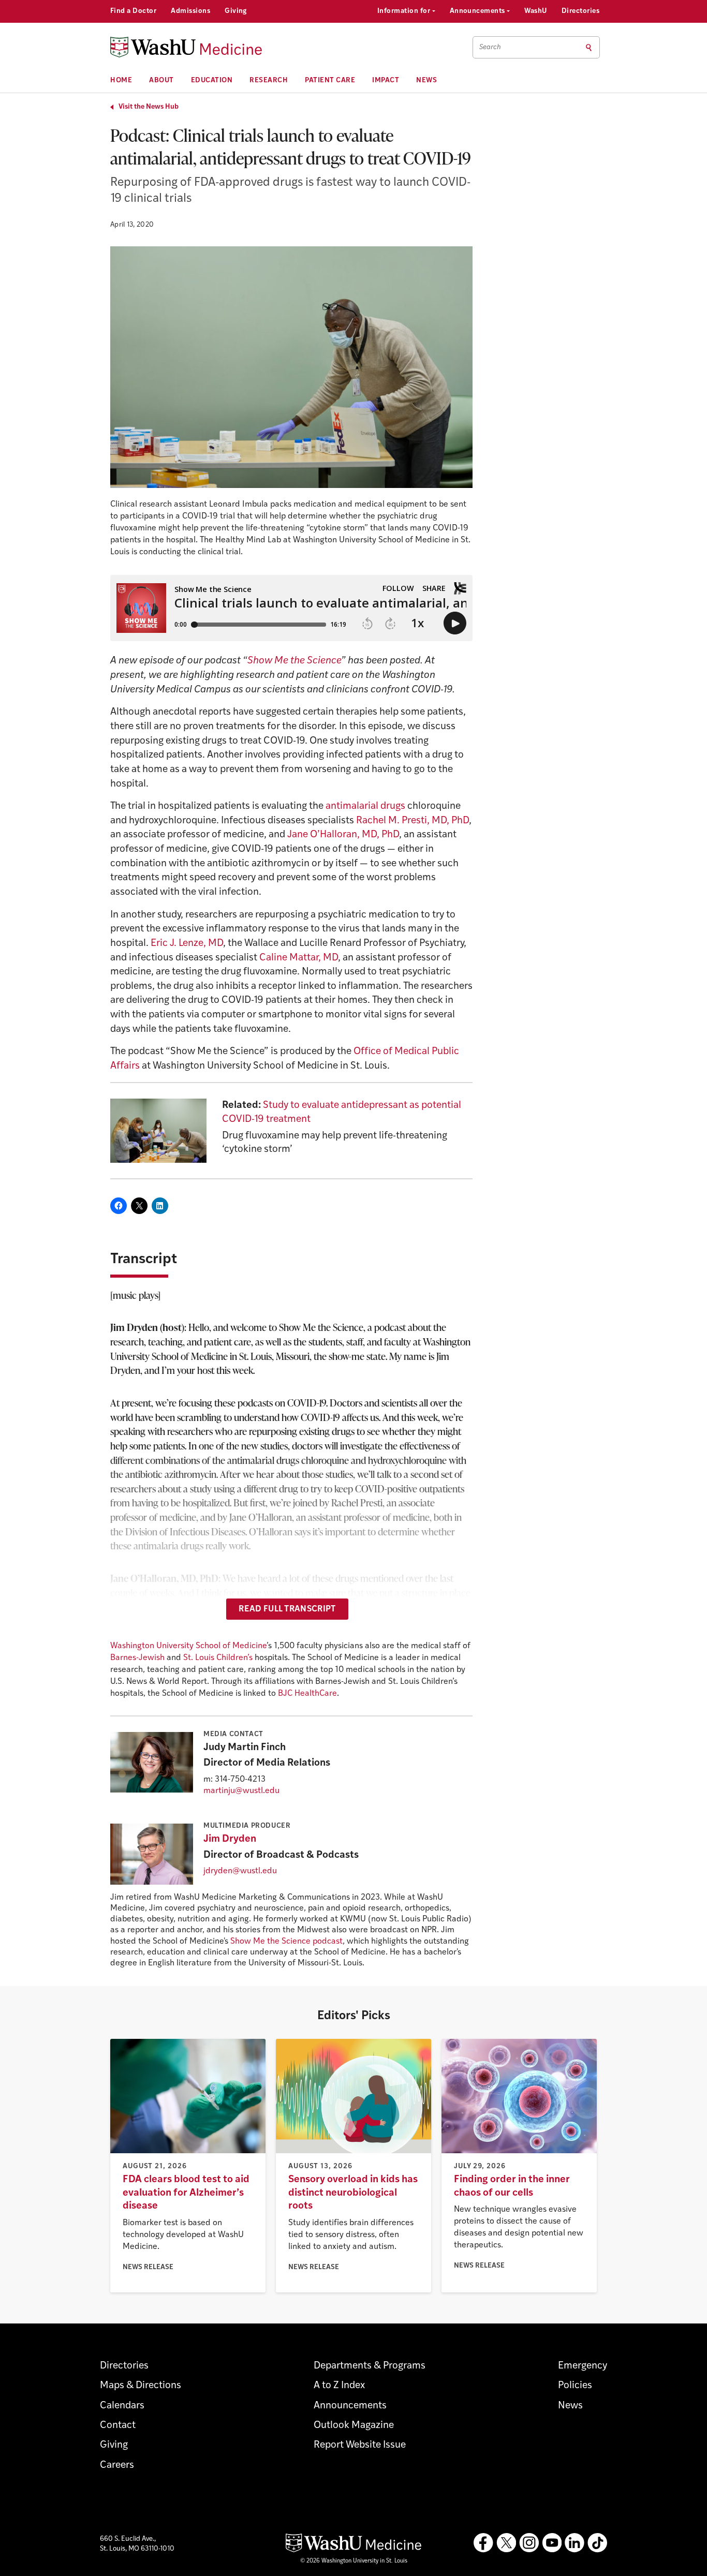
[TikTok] (597, 2543)
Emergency (583, 2366)
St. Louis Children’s (218, 1658)
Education (212, 80)
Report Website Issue (360, 2445)
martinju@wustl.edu (241, 1791)
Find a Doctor (133, 11)
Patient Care (330, 80)
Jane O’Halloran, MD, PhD (343, 835)
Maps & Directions (141, 2386)
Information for (405, 11)
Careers (117, 2466)
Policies (575, 2386)
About (161, 80)
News (426, 80)
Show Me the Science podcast (286, 1942)
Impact (386, 80)
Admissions (190, 11)
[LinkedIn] (575, 2543)
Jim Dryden (230, 1839)
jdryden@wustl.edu (240, 1871)
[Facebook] (483, 2543)
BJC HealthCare (307, 1694)
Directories (580, 11)
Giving (236, 11)
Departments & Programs (370, 2366)
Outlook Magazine (354, 2426)
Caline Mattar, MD (299, 958)
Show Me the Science (294, 661)
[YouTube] (552, 2543)
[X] (506, 2543)
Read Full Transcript (287, 1609)
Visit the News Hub (149, 107)
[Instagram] (529, 2543)
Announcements (478, 11)
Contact (118, 2426)
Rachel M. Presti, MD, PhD (413, 821)
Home (121, 80)
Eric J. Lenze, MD (187, 944)
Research (269, 80)
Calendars (122, 2406)
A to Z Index (339, 2386)
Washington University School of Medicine (188, 1646)
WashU (535, 11)
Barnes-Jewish (137, 1658)
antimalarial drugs (365, 806)
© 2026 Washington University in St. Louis (354, 2561)
